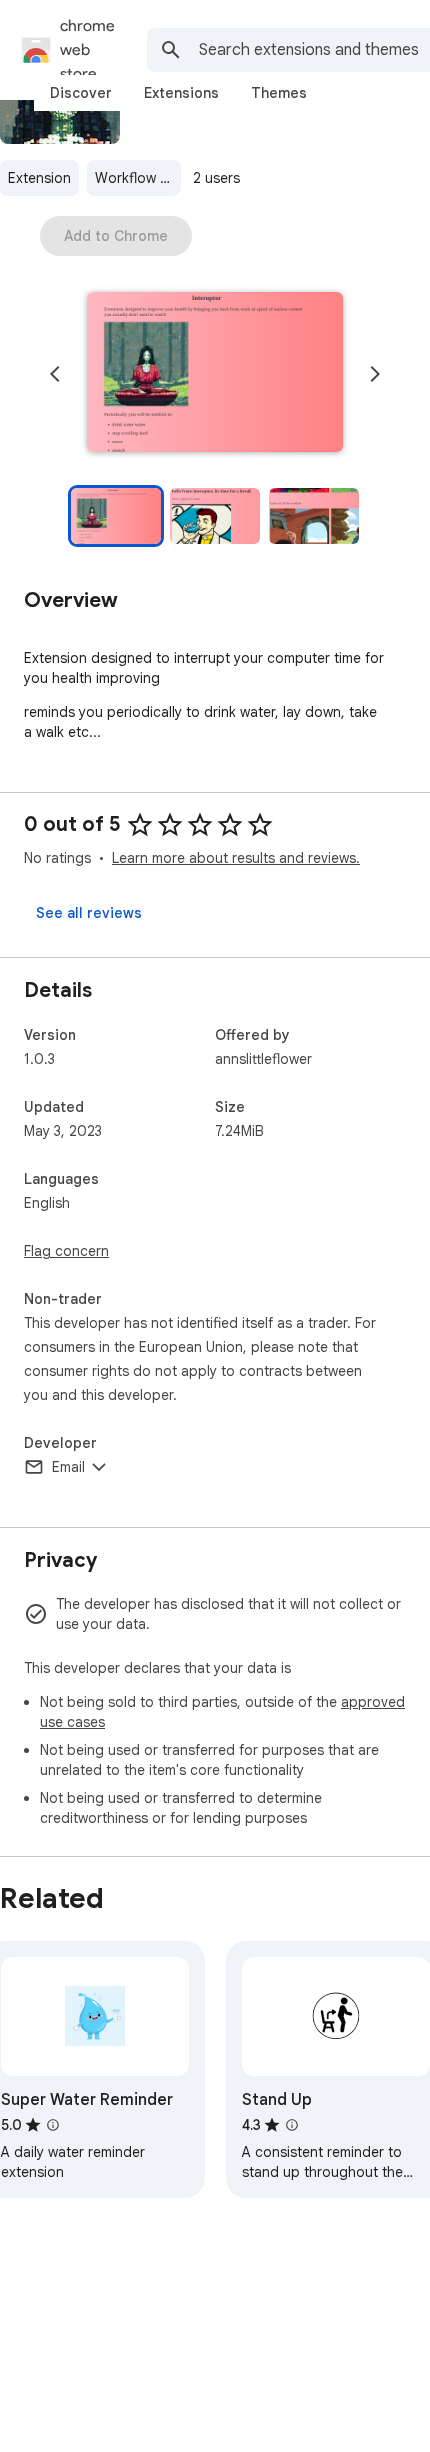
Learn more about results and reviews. (236, 858)
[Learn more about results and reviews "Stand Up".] (292, 2125)
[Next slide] (375, 374)
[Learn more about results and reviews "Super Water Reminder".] (53, 2125)
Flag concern (66, 1251)
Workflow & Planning (138, 178)
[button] (215, 374)
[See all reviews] (89, 913)
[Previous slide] (55, 374)
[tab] (81, 93)
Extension (39, 178)
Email (68, 1467)
